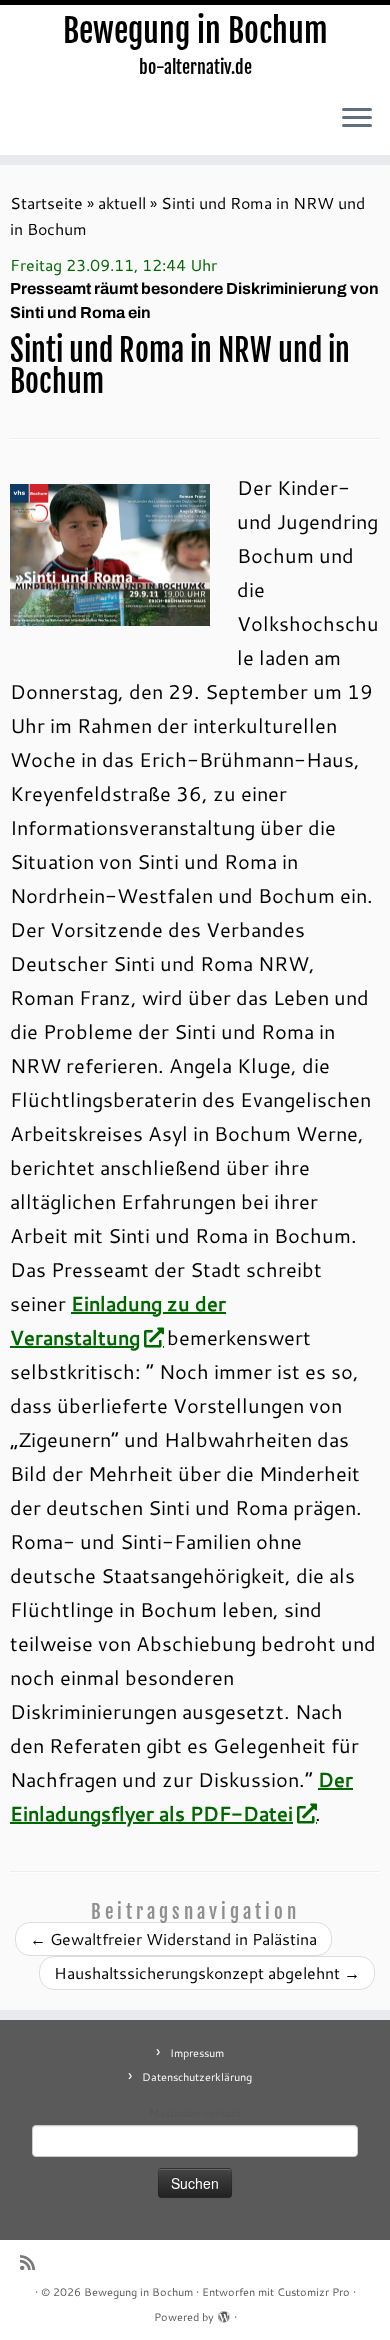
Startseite (46, 202)
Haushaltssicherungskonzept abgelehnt (207, 1972)
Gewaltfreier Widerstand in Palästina (173, 1938)
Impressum (197, 2053)
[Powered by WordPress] (224, 2313)
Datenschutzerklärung (197, 2077)
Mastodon (174, 2113)
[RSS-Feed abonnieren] (32, 2262)
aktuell (122, 202)
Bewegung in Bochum (195, 31)
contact (222, 2113)
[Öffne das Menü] (357, 119)
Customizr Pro (313, 2292)
